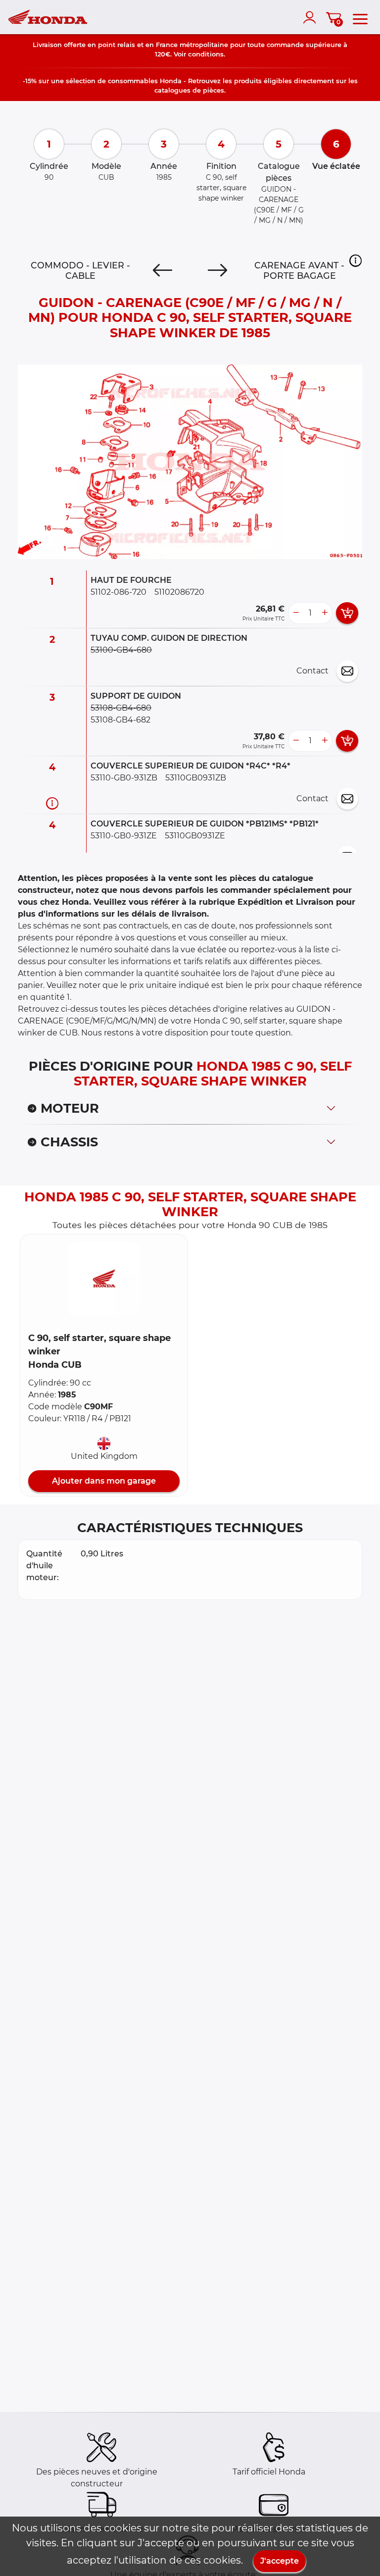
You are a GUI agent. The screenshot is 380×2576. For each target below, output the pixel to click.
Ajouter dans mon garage (104, 1481)
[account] (312, 17)
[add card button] (347, 613)
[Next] (217, 270)
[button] (356, 260)
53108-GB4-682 (120, 720)
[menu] (360, 17)
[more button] (325, 613)
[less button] (296, 613)
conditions (206, 54)
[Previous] (163, 270)
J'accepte (280, 2561)
